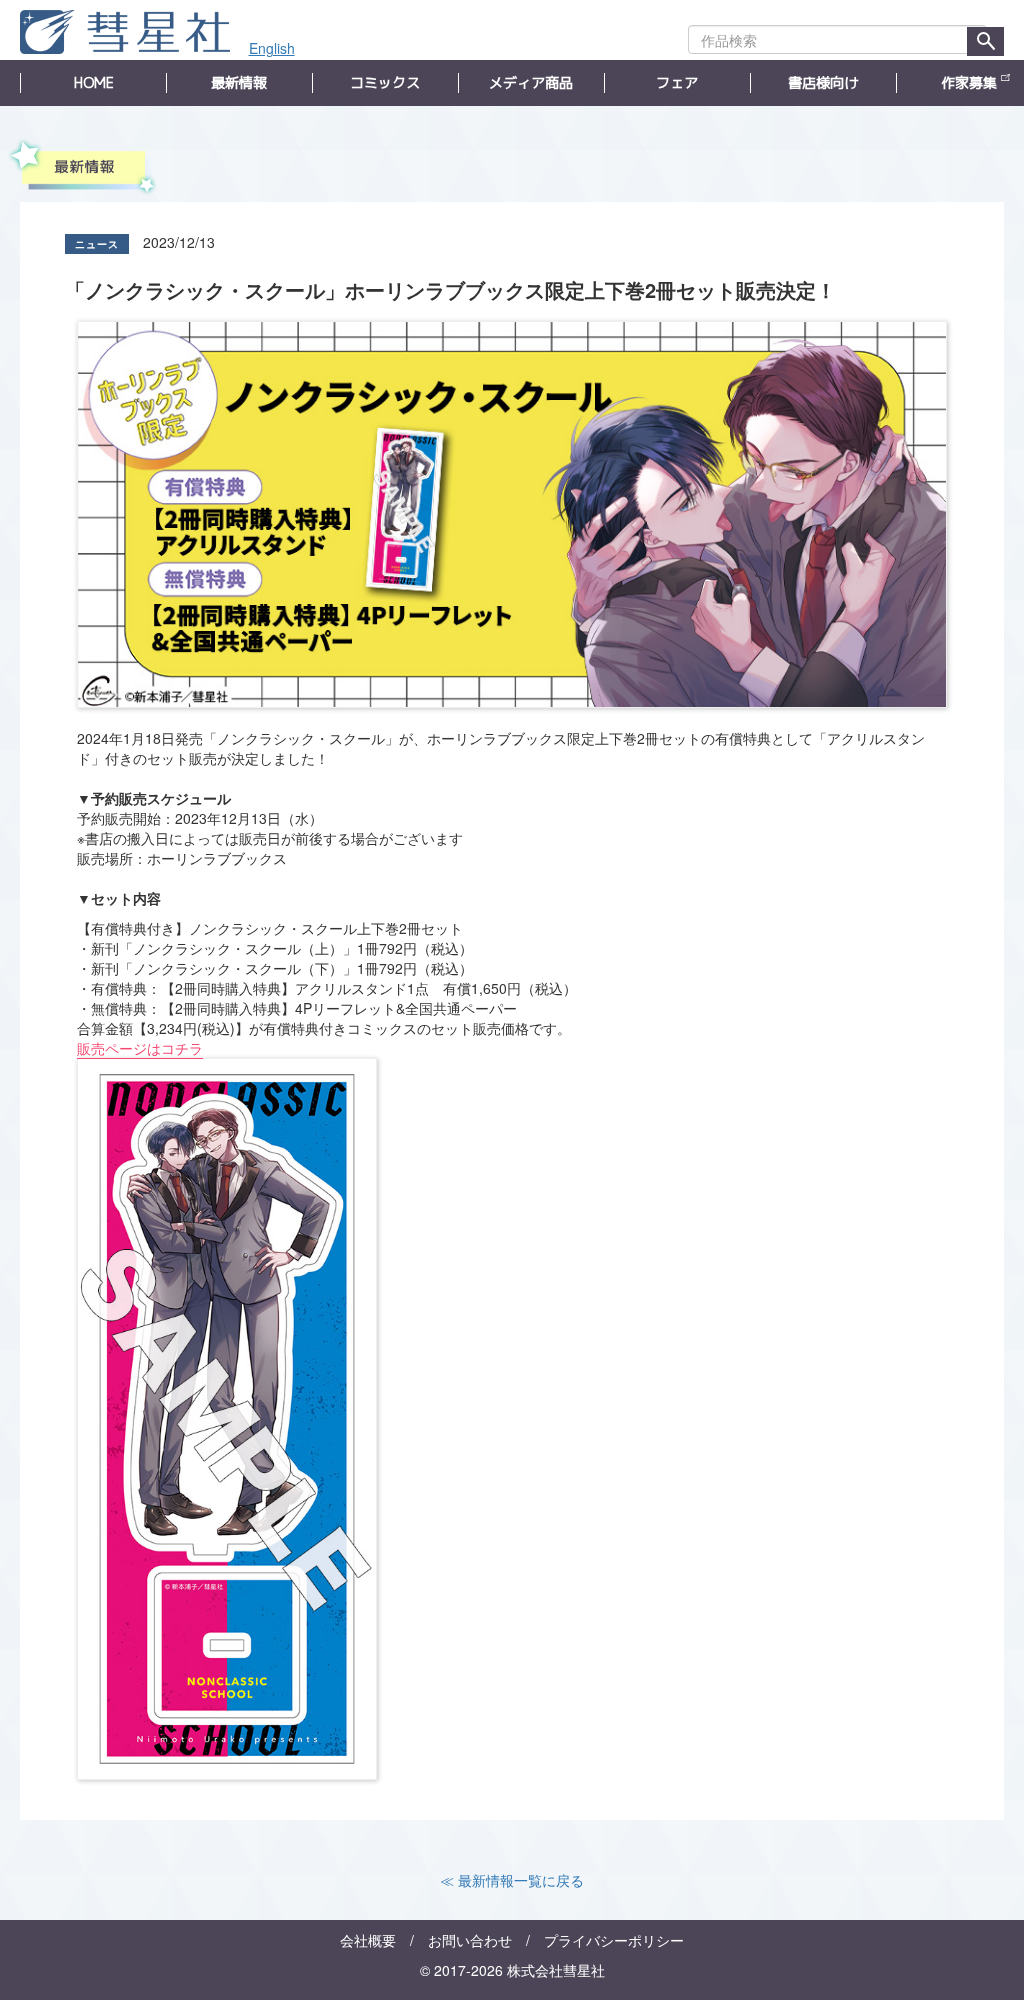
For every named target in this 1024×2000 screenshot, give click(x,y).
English (272, 48)
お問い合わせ (470, 1940)
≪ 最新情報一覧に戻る (512, 1880)
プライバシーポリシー (614, 1940)
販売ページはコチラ (140, 1048)
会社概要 (368, 1940)
